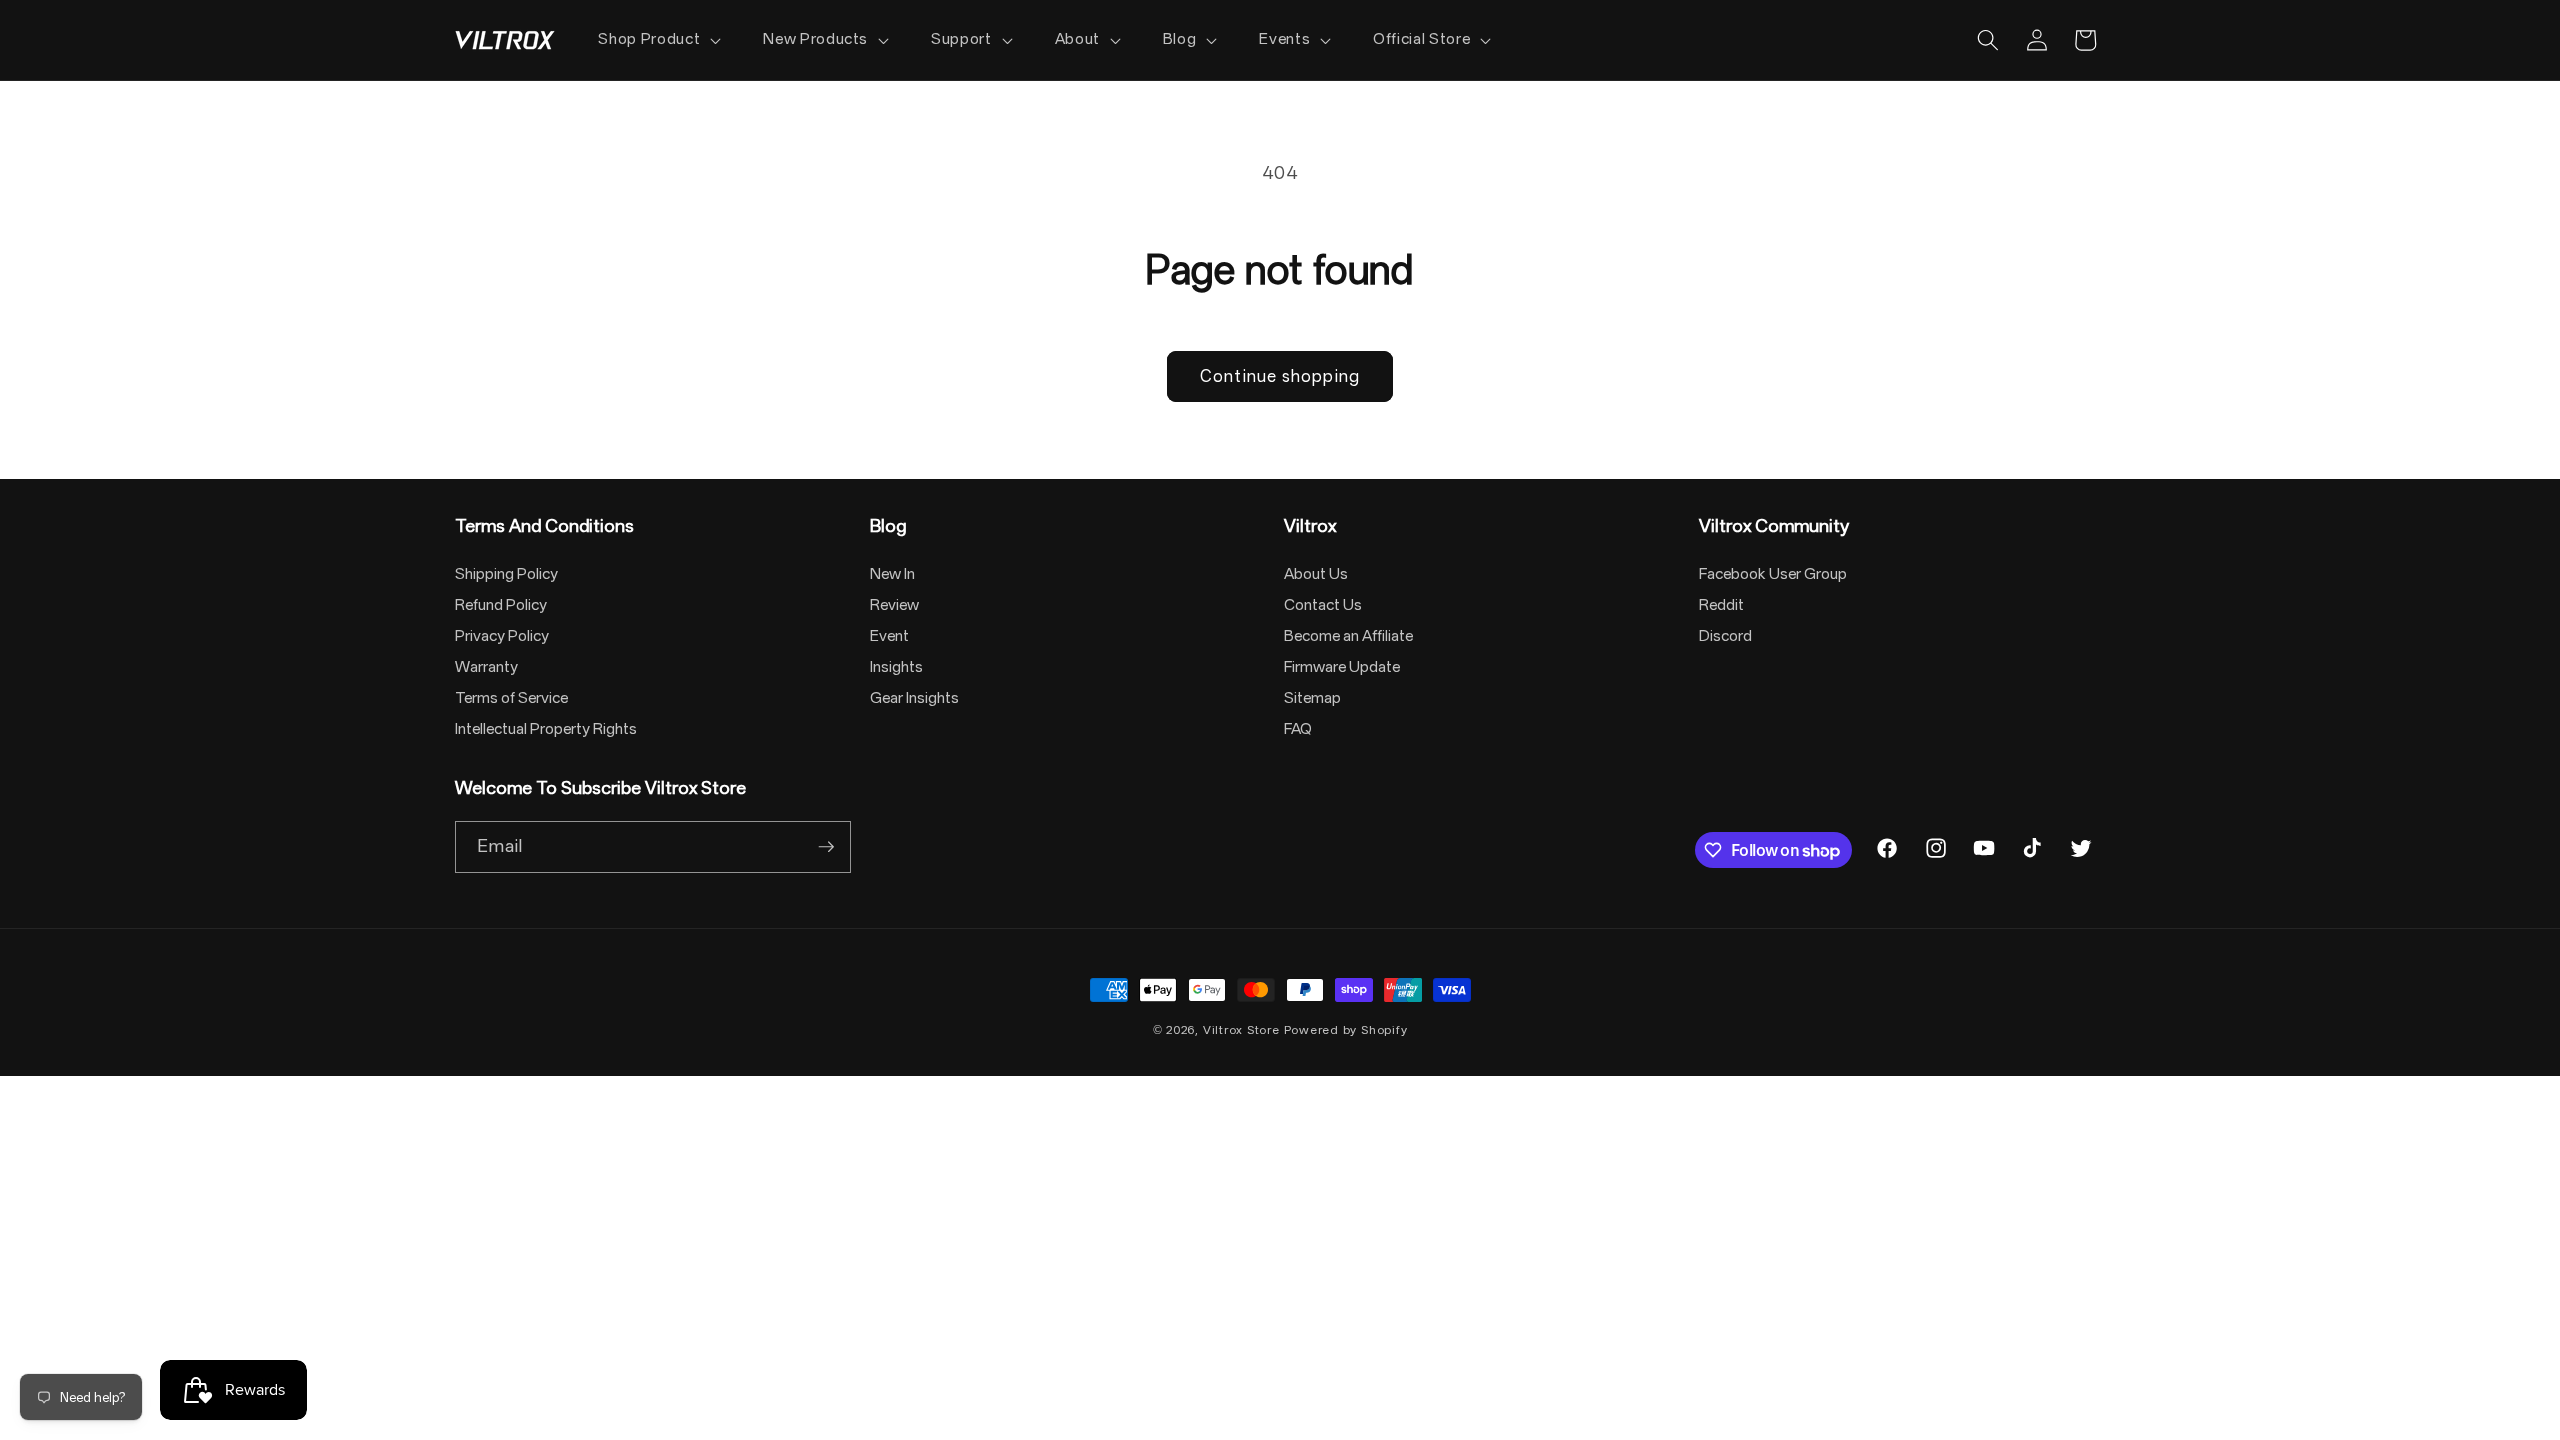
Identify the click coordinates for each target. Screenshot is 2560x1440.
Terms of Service (511, 698)
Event (889, 636)
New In (892, 574)
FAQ (1298, 729)
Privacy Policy (502, 636)
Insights (896, 667)
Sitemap (1312, 698)
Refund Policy (501, 605)
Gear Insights (914, 698)
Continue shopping (1280, 376)
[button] (657, 40)
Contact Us (1323, 605)
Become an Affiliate (1348, 636)
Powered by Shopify (1346, 1030)
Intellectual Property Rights (546, 729)
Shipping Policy (506, 574)
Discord (1725, 636)
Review (894, 605)
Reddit (1721, 605)
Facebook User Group (1773, 574)
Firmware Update (1342, 667)
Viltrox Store (1241, 1030)
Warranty (486, 667)
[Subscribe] (826, 847)
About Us (1316, 574)
